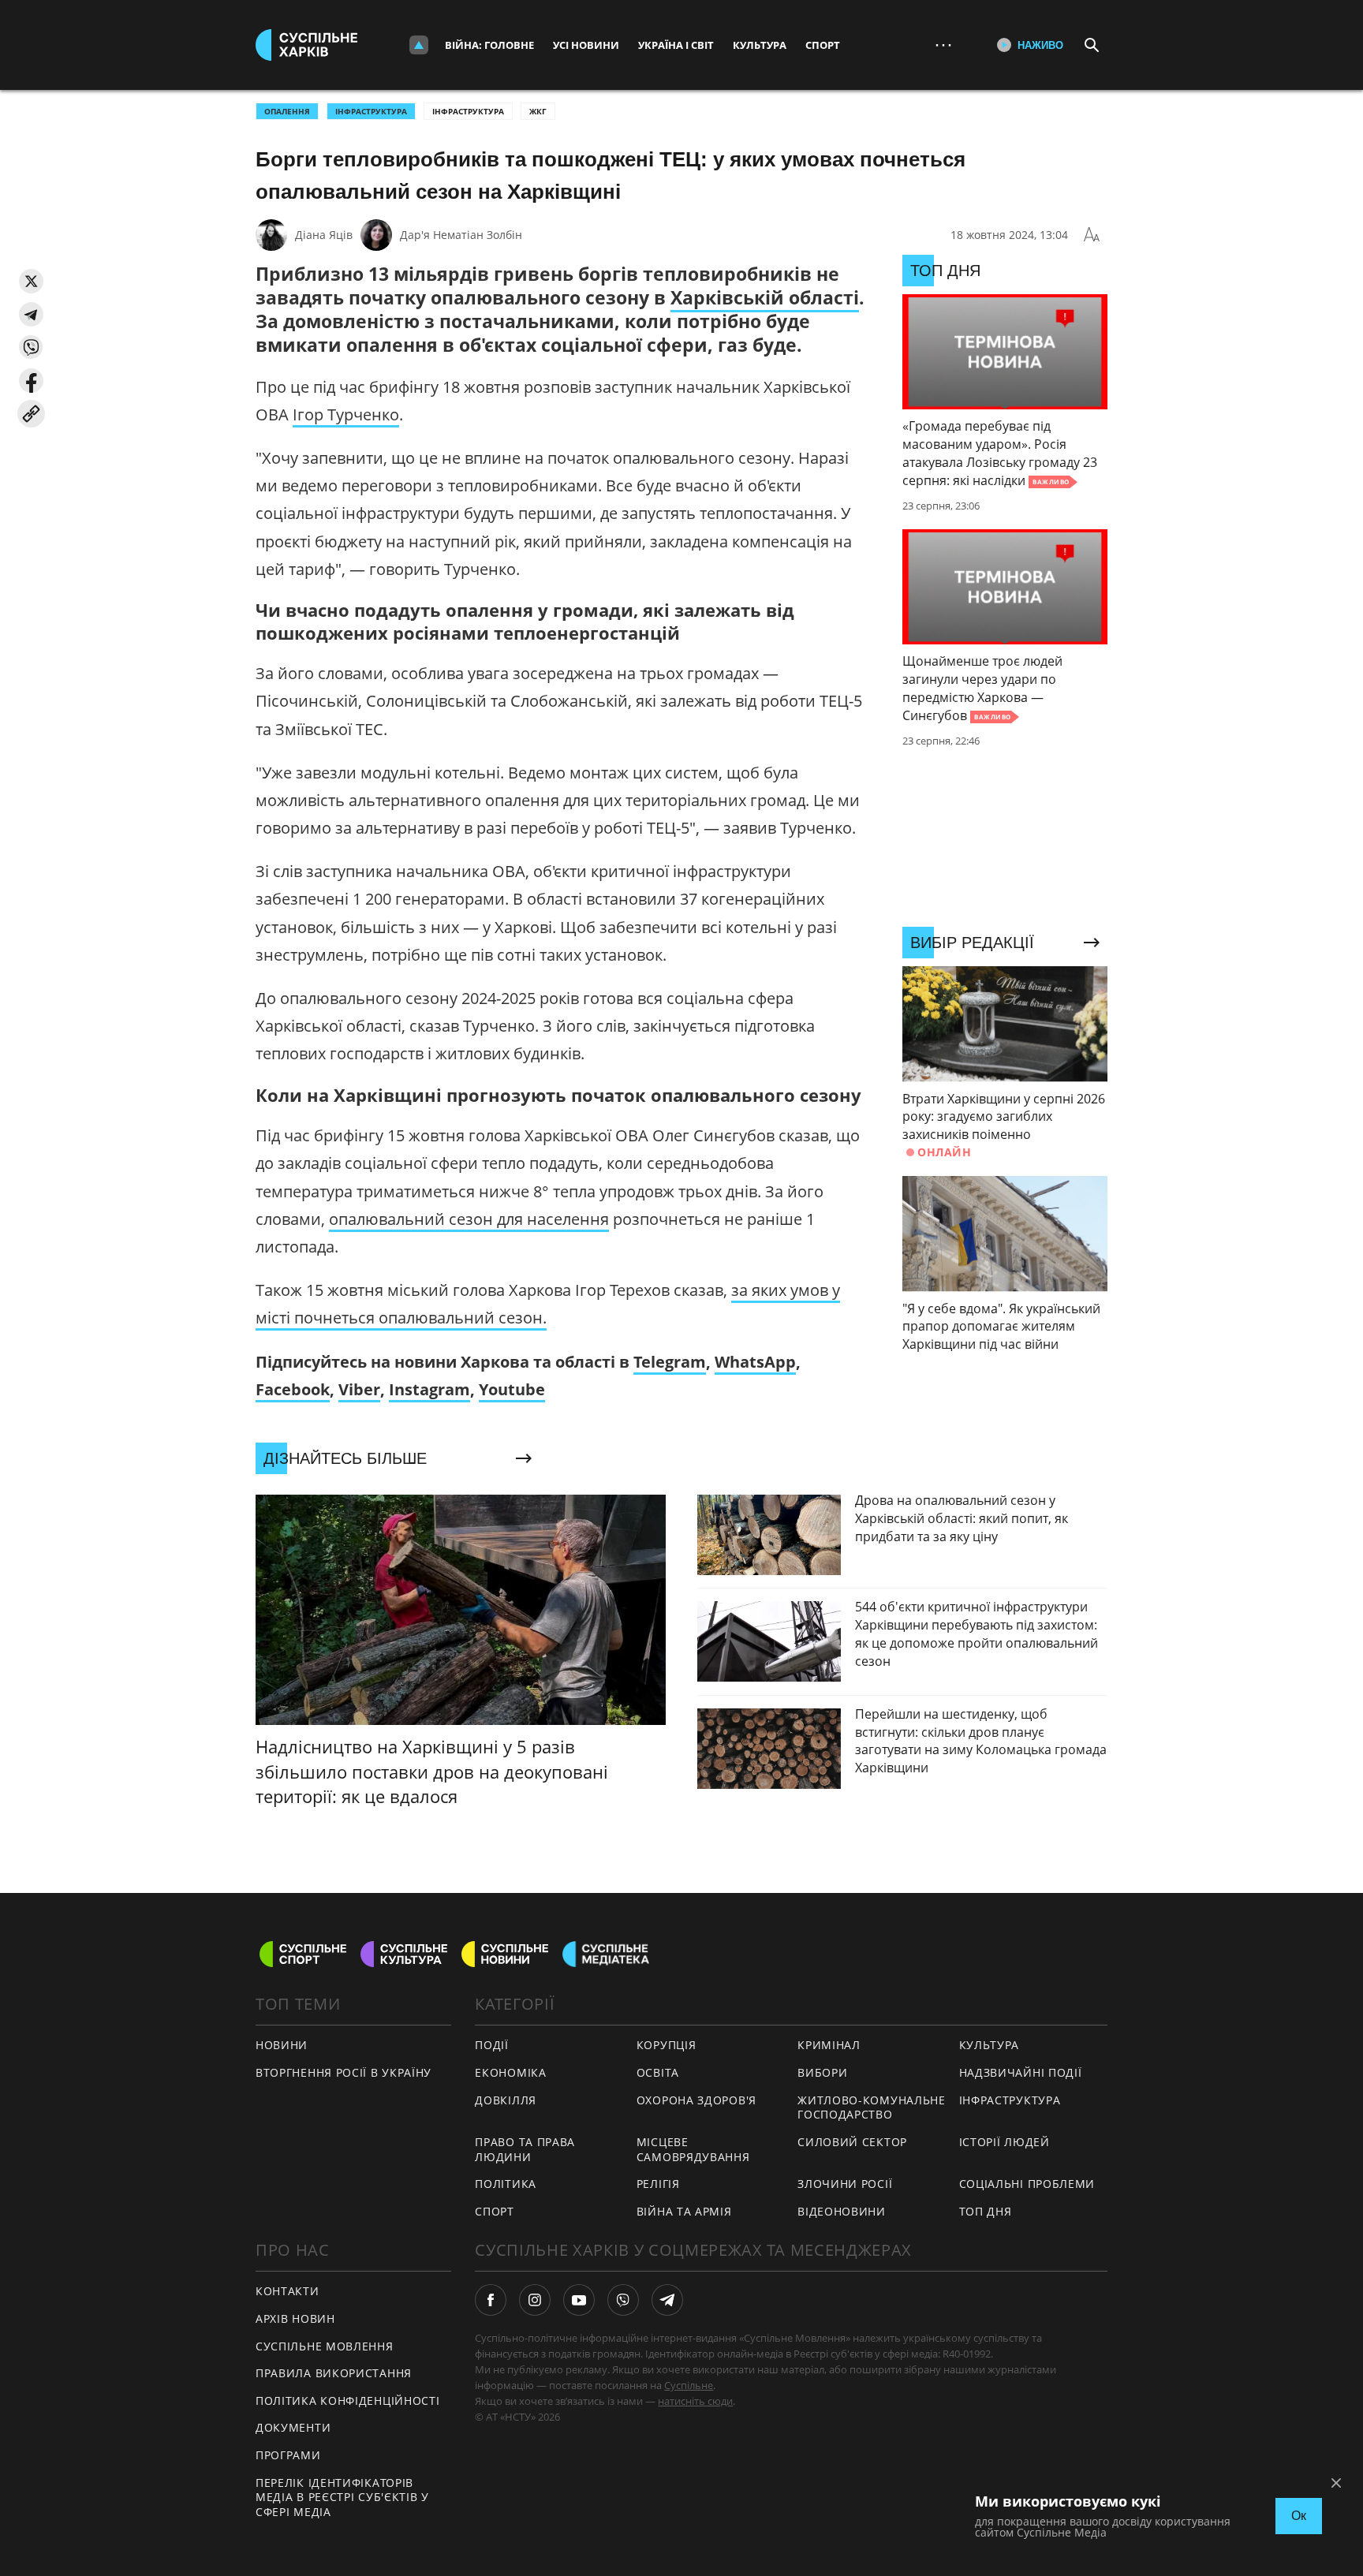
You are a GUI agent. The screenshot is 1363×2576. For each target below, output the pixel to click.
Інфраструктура (468, 111)
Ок (1299, 2516)
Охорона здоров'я (696, 2100)
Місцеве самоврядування (693, 2149)
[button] (31, 281)
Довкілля (506, 2100)
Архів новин (295, 2318)
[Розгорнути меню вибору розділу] (419, 45)
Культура (760, 45)
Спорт (823, 45)
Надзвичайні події (1021, 2072)
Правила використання (334, 2373)
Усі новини (586, 45)
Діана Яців (324, 235)
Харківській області (765, 297)
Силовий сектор (852, 2142)
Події (492, 2045)
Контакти (288, 2291)
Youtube (512, 1389)
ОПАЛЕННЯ (287, 111)
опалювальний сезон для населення (469, 1219)
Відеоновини (842, 2211)
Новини (282, 2045)
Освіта (658, 2072)
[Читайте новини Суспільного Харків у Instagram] (535, 2300)
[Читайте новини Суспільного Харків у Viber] (623, 2300)
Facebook (293, 1389)
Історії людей (1005, 2142)
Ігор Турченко (346, 414)
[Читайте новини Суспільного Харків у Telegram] (667, 2300)
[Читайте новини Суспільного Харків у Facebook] (491, 2300)
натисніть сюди (695, 2401)
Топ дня (986, 2211)
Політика (506, 2184)
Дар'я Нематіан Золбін (461, 235)
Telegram (670, 1362)
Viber (359, 1389)
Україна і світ (676, 45)
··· (943, 45)
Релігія (658, 2184)
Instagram (429, 1389)
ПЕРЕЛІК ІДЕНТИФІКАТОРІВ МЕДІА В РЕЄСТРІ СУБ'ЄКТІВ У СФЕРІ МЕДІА (342, 2497)
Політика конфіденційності (348, 2401)
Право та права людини (525, 2149)
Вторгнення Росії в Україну (344, 2072)
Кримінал (829, 2045)
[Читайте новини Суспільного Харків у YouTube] (579, 2300)
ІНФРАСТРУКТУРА (371, 111)
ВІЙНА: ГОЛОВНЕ (489, 45)
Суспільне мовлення (325, 2346)
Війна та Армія (684, 2211)
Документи (293, 2427)
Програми (288, 2455)
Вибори (822, 2072)
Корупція (667, 2045)
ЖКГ (538, 111)
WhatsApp (755, 1362)
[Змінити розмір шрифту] (1092, 235)
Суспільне (689, 2385)
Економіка (510, 2072)
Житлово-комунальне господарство (872, 2107)
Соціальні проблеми (1027, 2184)
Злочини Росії (845, 2184)
